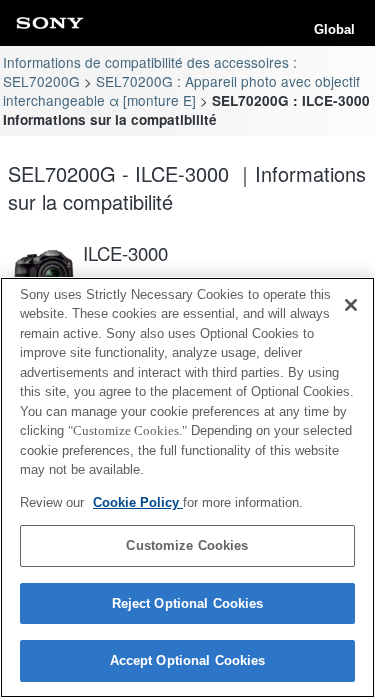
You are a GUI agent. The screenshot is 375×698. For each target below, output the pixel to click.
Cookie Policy (138, 502)
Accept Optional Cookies (188, 660)
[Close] (351, 305)
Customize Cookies (187, 545)
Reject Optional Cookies (188, 603)
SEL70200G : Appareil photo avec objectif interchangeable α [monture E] (181, 90)
